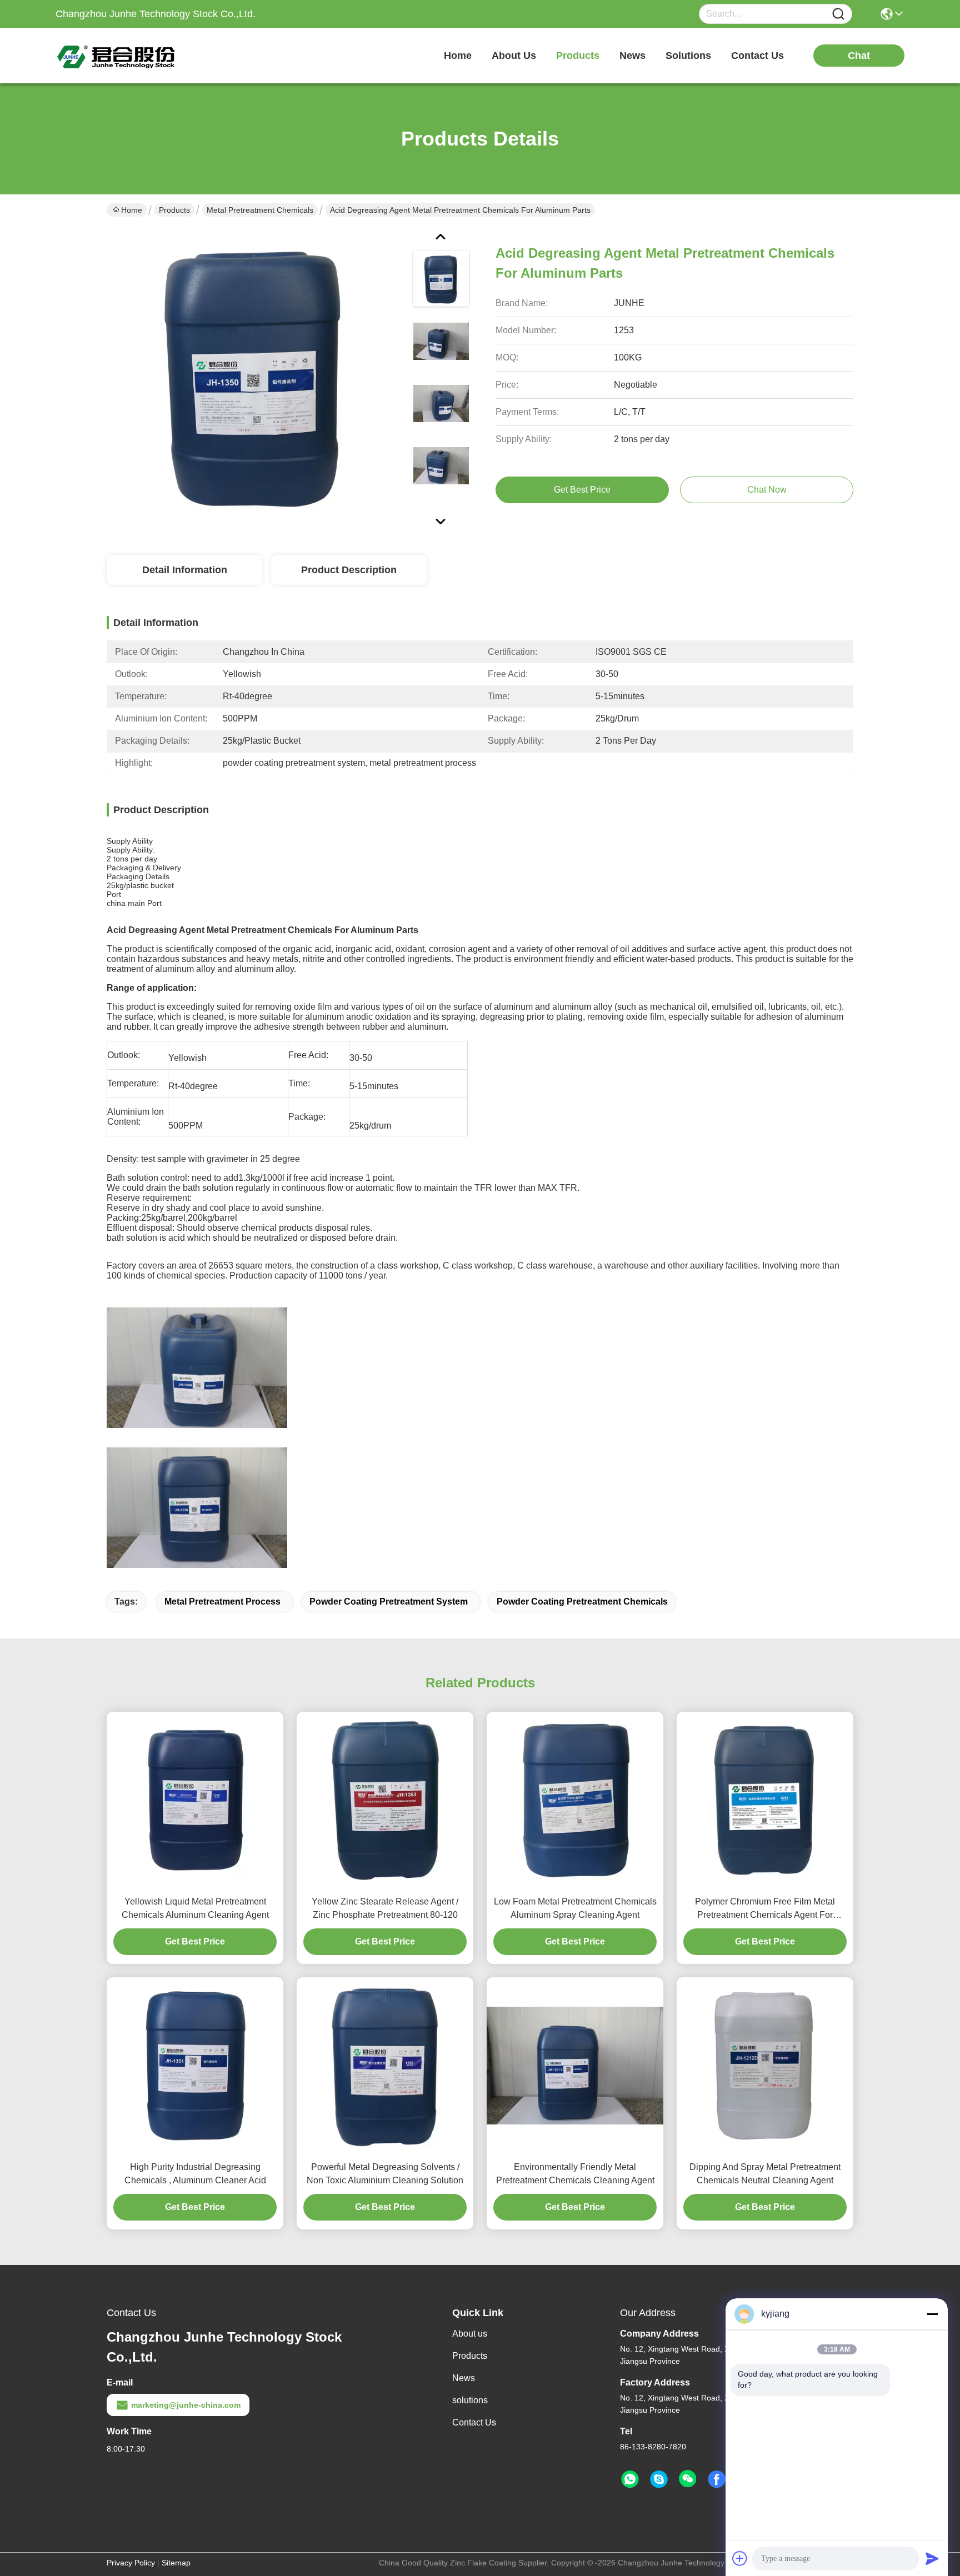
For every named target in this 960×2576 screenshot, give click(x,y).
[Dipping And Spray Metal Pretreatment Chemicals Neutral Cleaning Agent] (765, 2066)
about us (514, 56)
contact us (757, 56)
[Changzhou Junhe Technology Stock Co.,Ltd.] (117, 56)
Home (458, 56)
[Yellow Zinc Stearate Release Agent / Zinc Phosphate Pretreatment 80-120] (385, 1800)
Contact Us (474, 2422)
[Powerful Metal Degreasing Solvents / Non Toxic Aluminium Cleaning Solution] (385, 2066)
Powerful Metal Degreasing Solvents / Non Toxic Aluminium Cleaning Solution (385, 2174)
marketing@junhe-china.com (186, 2405)
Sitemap (176, 2563)
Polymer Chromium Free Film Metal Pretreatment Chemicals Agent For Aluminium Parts (765, 1909)
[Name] (838, 14)
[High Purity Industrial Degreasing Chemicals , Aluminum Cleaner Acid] (195, 2066)
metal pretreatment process (222, 1602)
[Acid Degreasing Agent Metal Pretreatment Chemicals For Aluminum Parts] (254, 378)
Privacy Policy (131, 2563)
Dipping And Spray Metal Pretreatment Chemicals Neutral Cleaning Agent (765, 2174)
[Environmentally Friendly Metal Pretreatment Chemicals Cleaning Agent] (575, 2066)
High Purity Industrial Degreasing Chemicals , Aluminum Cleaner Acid (195, 2174)
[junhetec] (659, 2479)
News (464, 2378)
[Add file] (740, 2558)
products (578, 56)
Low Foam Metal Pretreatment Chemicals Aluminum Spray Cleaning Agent (575, 1908)
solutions (688, 56)
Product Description (349, 570)
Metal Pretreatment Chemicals (260, 210)
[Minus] (932, 2314)
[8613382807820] (630, 2479)
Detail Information (185, 570)
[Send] (932, 2558)
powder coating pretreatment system (389, 1602)
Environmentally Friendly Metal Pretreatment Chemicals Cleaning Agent (575, 2174)
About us (470, 2334)
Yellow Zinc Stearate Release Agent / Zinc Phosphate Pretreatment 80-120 (385, 1908)
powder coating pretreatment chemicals (582, 1602)
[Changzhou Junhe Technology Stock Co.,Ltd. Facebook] (717, 2479)
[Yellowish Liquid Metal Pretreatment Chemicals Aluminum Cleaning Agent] (195, 1800)
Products (174, 210)
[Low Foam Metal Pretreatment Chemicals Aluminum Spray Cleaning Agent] (575, 1800)
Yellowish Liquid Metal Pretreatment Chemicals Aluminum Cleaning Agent (195, 1908)
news (632, 56)
